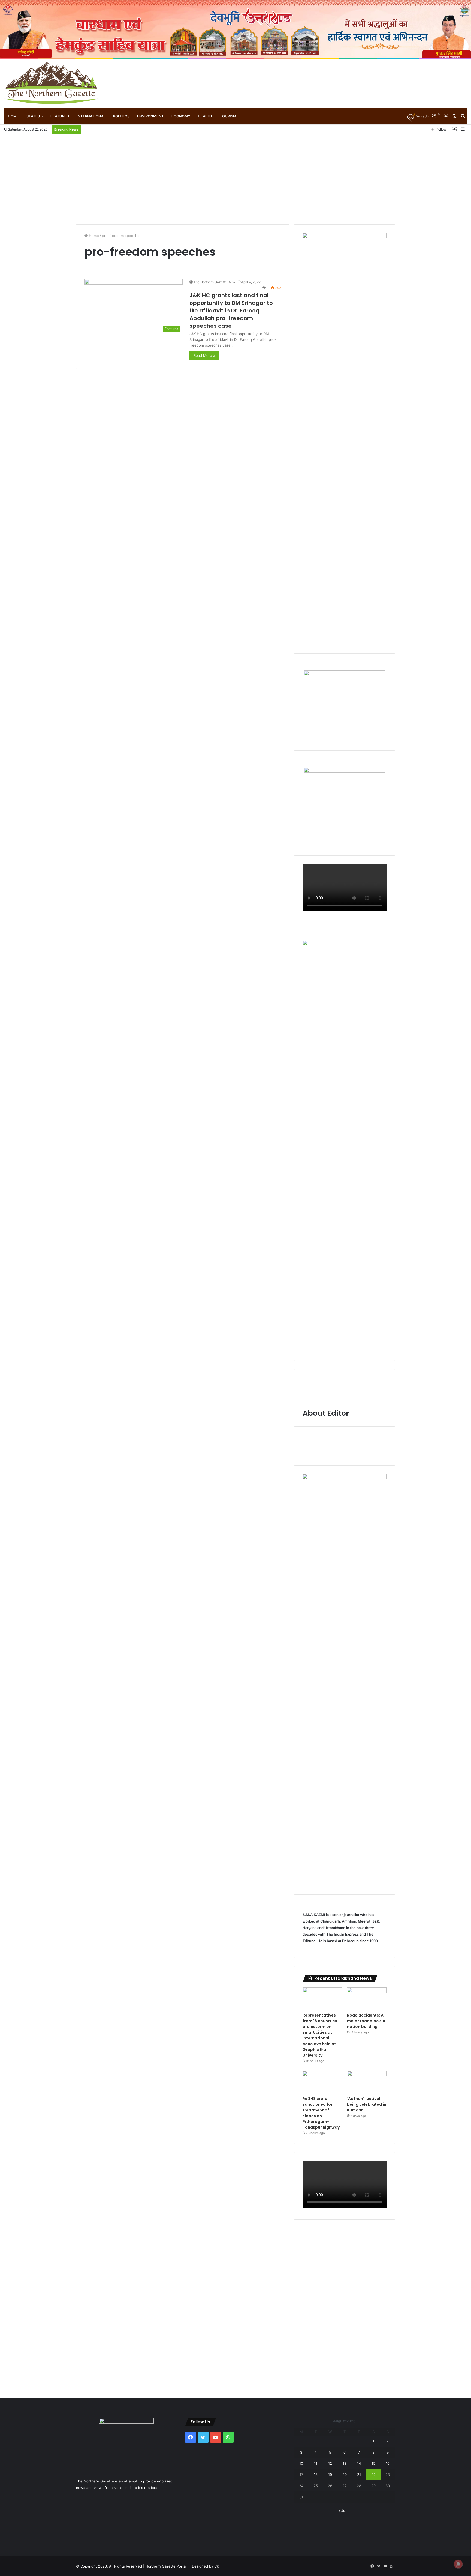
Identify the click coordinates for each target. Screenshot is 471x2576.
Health (205, 116)
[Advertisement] (235, 175)
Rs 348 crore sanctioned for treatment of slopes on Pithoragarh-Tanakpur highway (321, 2113)
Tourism (228, 116)
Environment (150, 116)
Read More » (204, 355)
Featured (60, 116)
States (33, 116)
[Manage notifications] (458, 2564)
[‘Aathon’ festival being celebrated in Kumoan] (367, 2082)
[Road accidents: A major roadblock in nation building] (367, 1999)
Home (13, 116)
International (91, 116)
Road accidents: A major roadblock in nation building (366, 2021)
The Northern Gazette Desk (215, 282)
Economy (181, 116)
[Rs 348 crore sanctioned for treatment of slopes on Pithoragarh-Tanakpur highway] (322, 2082)
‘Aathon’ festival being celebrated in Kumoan (367, 2104)
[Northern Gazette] (52, 83)
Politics (121, 116)
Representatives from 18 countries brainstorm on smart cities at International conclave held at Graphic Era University (320, 2035)
